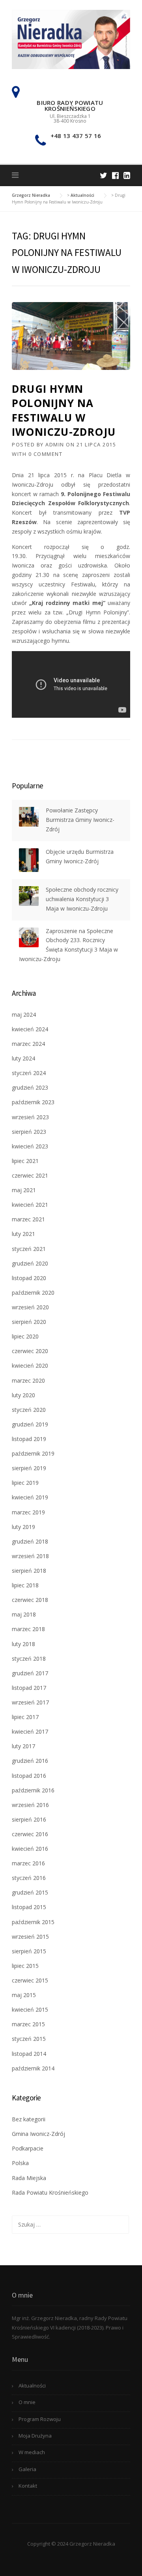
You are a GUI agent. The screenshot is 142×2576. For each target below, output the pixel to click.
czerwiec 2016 (30, 1834)
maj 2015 (24, 1995)
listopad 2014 (29, 2054)
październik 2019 (33, 1453)
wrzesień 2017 (30, 1702)
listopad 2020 (29, 1278)
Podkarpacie (28, 2148)
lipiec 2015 (25, 1966)
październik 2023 (33, 1102)
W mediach (32, 2452)
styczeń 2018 (29, 1659)
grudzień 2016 (30, 1761)
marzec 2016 (28, 1863)
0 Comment (46, 454)
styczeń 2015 (29, 2039)
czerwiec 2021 (30, 1175)
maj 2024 (24, 1015)
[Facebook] (115, 175)
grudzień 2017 (30, 1673)
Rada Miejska (29, 2178)
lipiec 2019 (25, 1483)
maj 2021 (24, 1190)
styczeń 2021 (29, 1249)
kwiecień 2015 (30, 2009)
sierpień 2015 (29, 1951)
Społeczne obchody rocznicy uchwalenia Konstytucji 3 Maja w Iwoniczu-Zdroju (82, 899)
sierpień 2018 (29, 1571)
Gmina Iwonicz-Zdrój (38, 2134)
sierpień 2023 (29, 1132)
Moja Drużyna (35, 2436)
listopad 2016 (29, 1776)
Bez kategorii (29, 2119)
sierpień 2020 (29, 1322)
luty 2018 (23, 1644)
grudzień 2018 (30, 1541)
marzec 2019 (28, 1512)
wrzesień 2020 (30, 1307)
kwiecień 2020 (30, 1365)
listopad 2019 (29, 1439)
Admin (55, 444)
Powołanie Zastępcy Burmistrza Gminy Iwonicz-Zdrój (80, 820)
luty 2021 (23, 1234)
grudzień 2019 (30, 1424)
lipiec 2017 (25, 1717)
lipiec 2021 (25, 1161)
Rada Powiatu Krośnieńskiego (50, 2192)
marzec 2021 (28, 1219)
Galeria (27, 2469)
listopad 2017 (29, 1688)
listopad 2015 (29, 1907)
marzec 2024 (28, 1044)
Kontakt (28, 2486)
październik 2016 (33, 1790)
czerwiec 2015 (30, 1980)
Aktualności (32, 2386)
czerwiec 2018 (30, 1600)
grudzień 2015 (30, 1892)
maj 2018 (24, 1614)
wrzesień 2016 (30, 1805)
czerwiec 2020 (30, 1351)
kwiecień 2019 (30, 1497)
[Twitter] (104, 175)
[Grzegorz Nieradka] (71, 39)
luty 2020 (23, 1395)
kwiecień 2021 (30, 1205)
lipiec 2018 (25, 1585)
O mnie (27, 2402)
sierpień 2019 (29, 1468)
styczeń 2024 (29, 1073)
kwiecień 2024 (30, 1029)
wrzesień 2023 (30, 1117)
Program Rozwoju (40, 2419)
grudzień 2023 (30, 1087)
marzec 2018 (28, 1629)
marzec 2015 (28, 2024)
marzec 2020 (28, 1380)
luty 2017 (23, 1746)
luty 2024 (23, 1058)
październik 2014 (33, 2068)
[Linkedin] (127, 175)
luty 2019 (23, 1527)
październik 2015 (33, 1922)
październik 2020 (33, 1293)
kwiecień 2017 (30, 1731)
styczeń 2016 (29, 1878)
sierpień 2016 (29, 1819)
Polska (20, 2163)
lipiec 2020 (25, 1336)
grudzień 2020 (30, 1263)
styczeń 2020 (29, 1410)
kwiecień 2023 (30, 1146)
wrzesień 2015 (30, 1937)
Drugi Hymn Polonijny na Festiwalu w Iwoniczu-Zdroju (64, 410)
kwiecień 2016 (30, 1849)
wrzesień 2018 (30, 1556)
